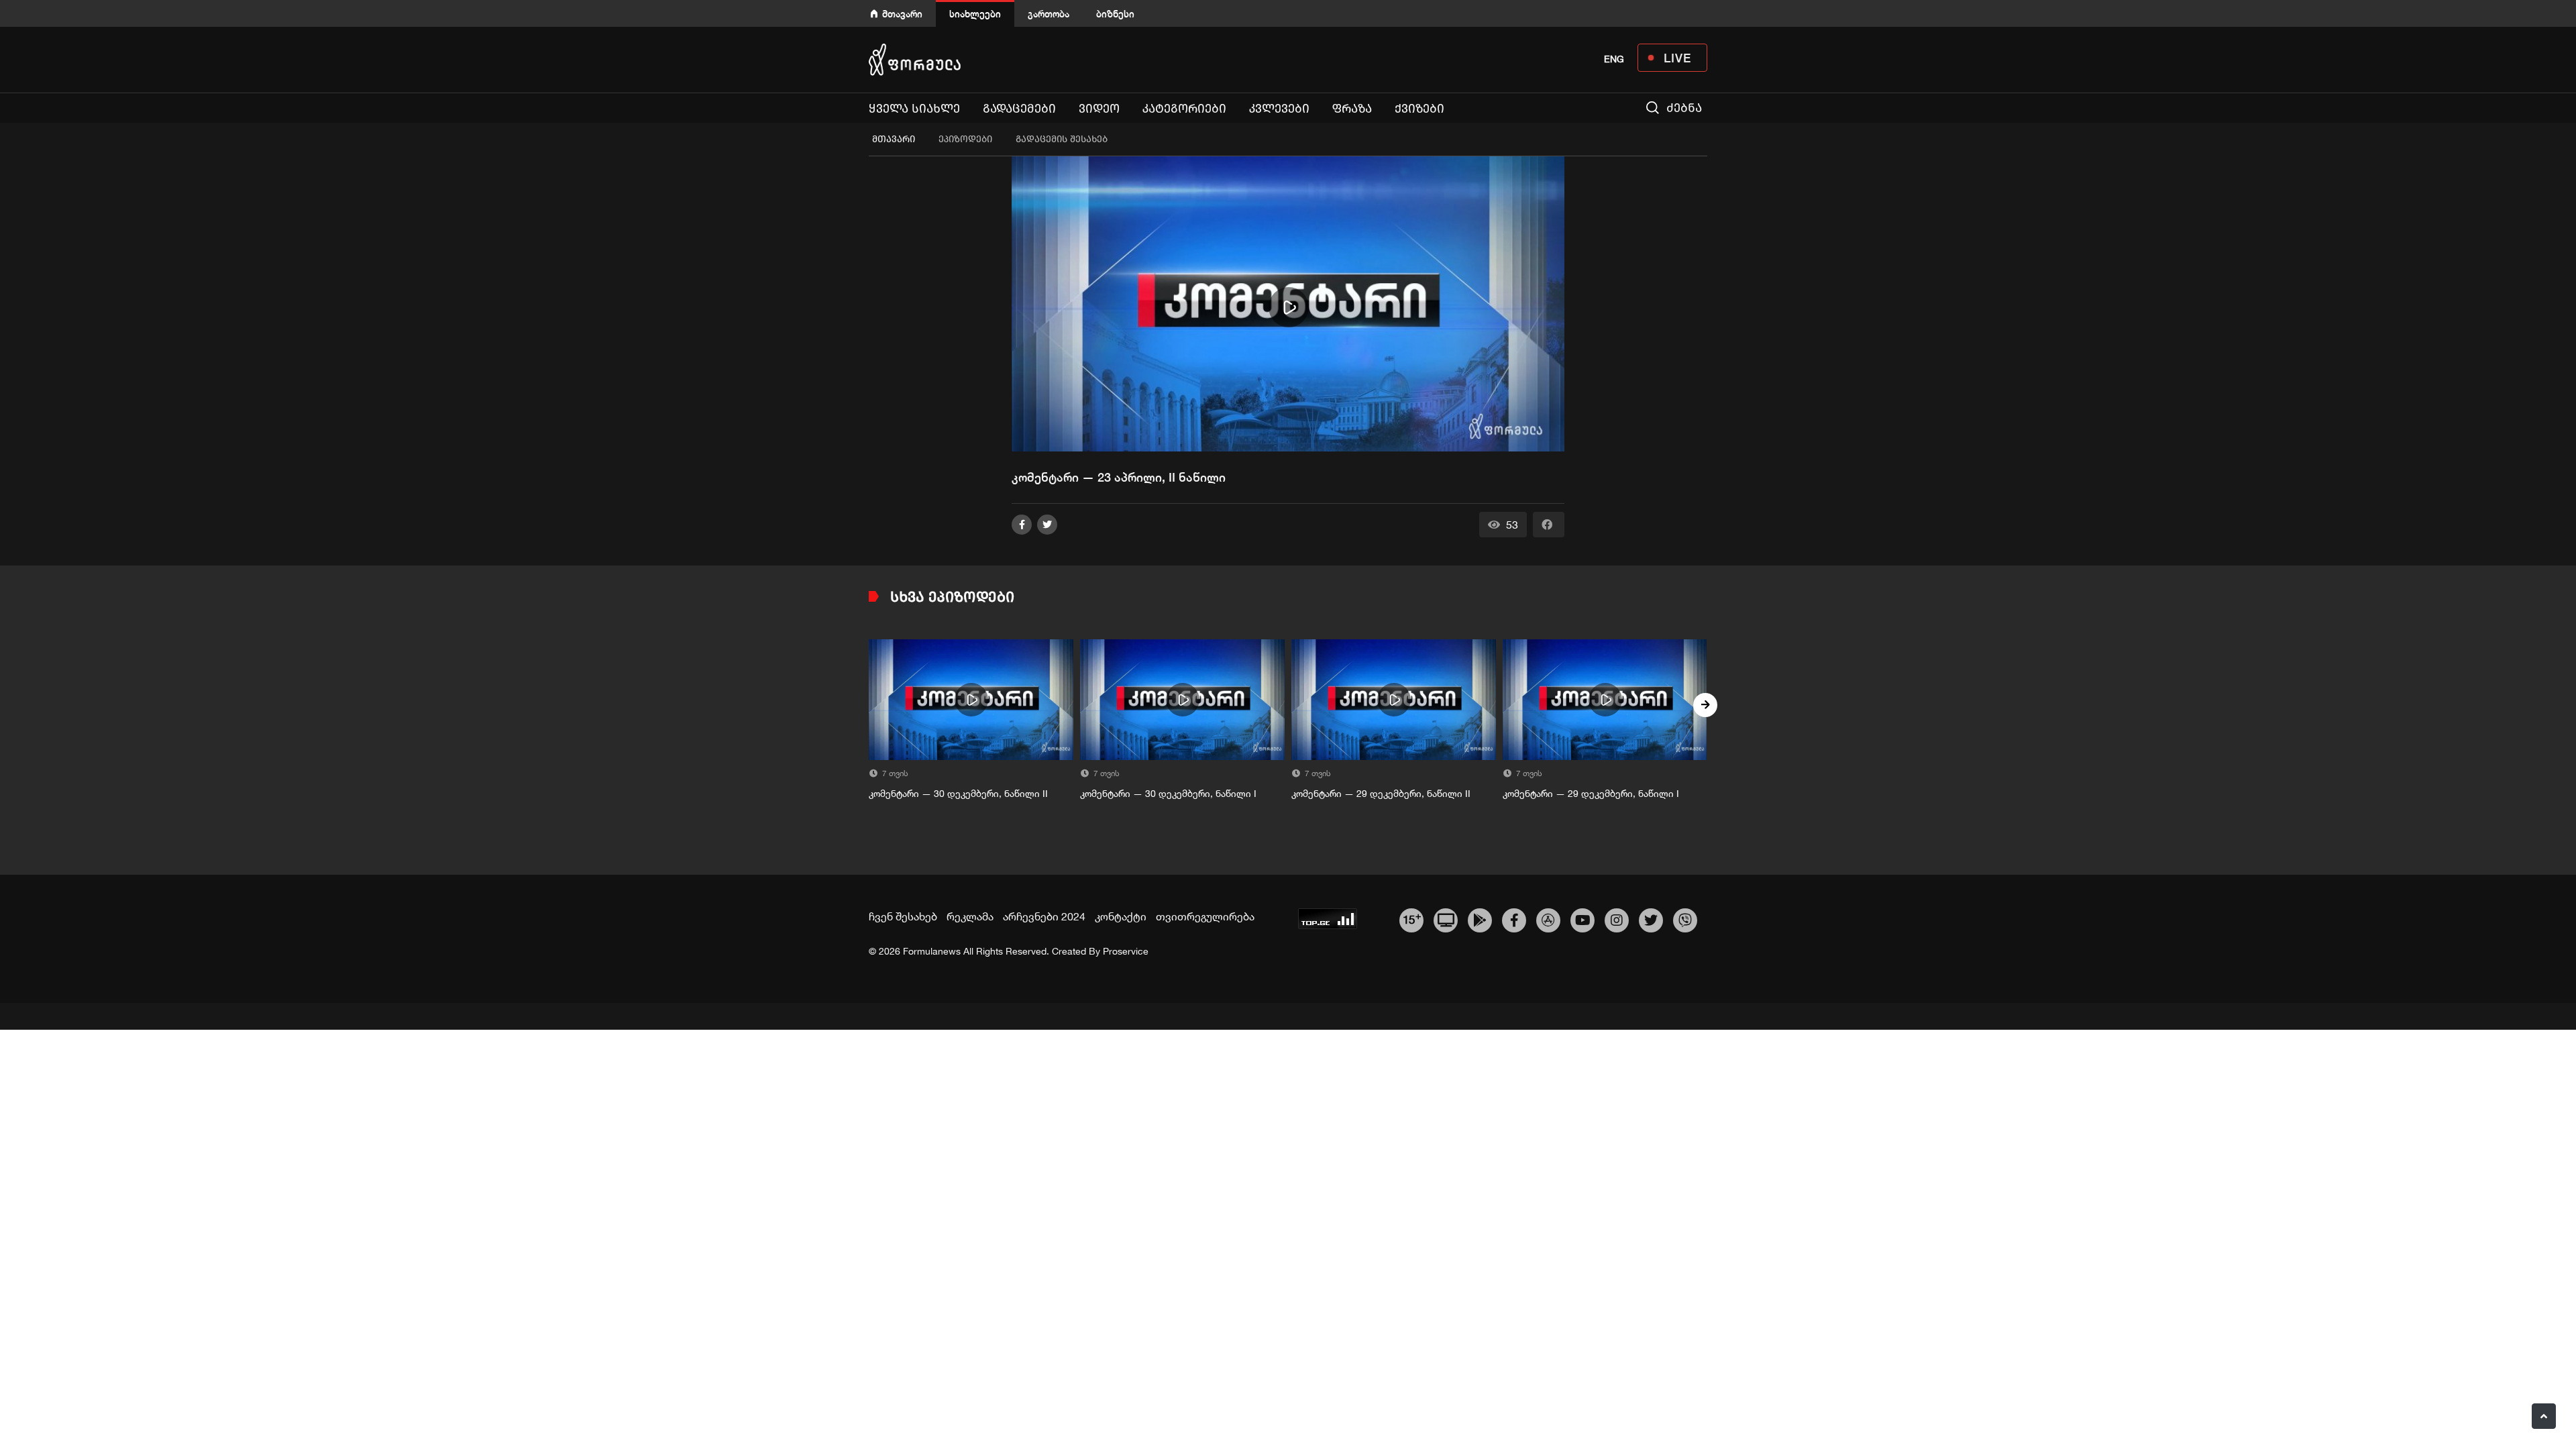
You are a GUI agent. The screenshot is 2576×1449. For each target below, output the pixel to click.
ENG (1614, 59)
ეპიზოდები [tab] (965, 139)
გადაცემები (1019, 109)
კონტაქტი (1121, 916)
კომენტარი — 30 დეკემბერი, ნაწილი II (958, 794)
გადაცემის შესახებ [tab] (1062, 139)
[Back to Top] (2544, 1416)
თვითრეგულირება (1205, 916)
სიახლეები (975, 14)
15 (1412, 918)
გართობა (1049, 14)
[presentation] (871, 705)
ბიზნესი (1115, 14)
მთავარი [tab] (894, 139)
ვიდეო (1099, 109)
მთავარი (902, 14)
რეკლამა (970, 916)
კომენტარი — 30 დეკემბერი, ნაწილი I (1168, 794)
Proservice (1126, 951)
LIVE (1677, 58)
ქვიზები (1419, 109)
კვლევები (1279, 109)
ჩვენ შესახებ (903, 916)
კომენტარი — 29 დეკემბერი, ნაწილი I (1591, 794)
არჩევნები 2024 (1044, 916)
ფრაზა (1352, 109)
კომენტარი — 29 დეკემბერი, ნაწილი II (1381, 794)
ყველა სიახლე (914, 109)
